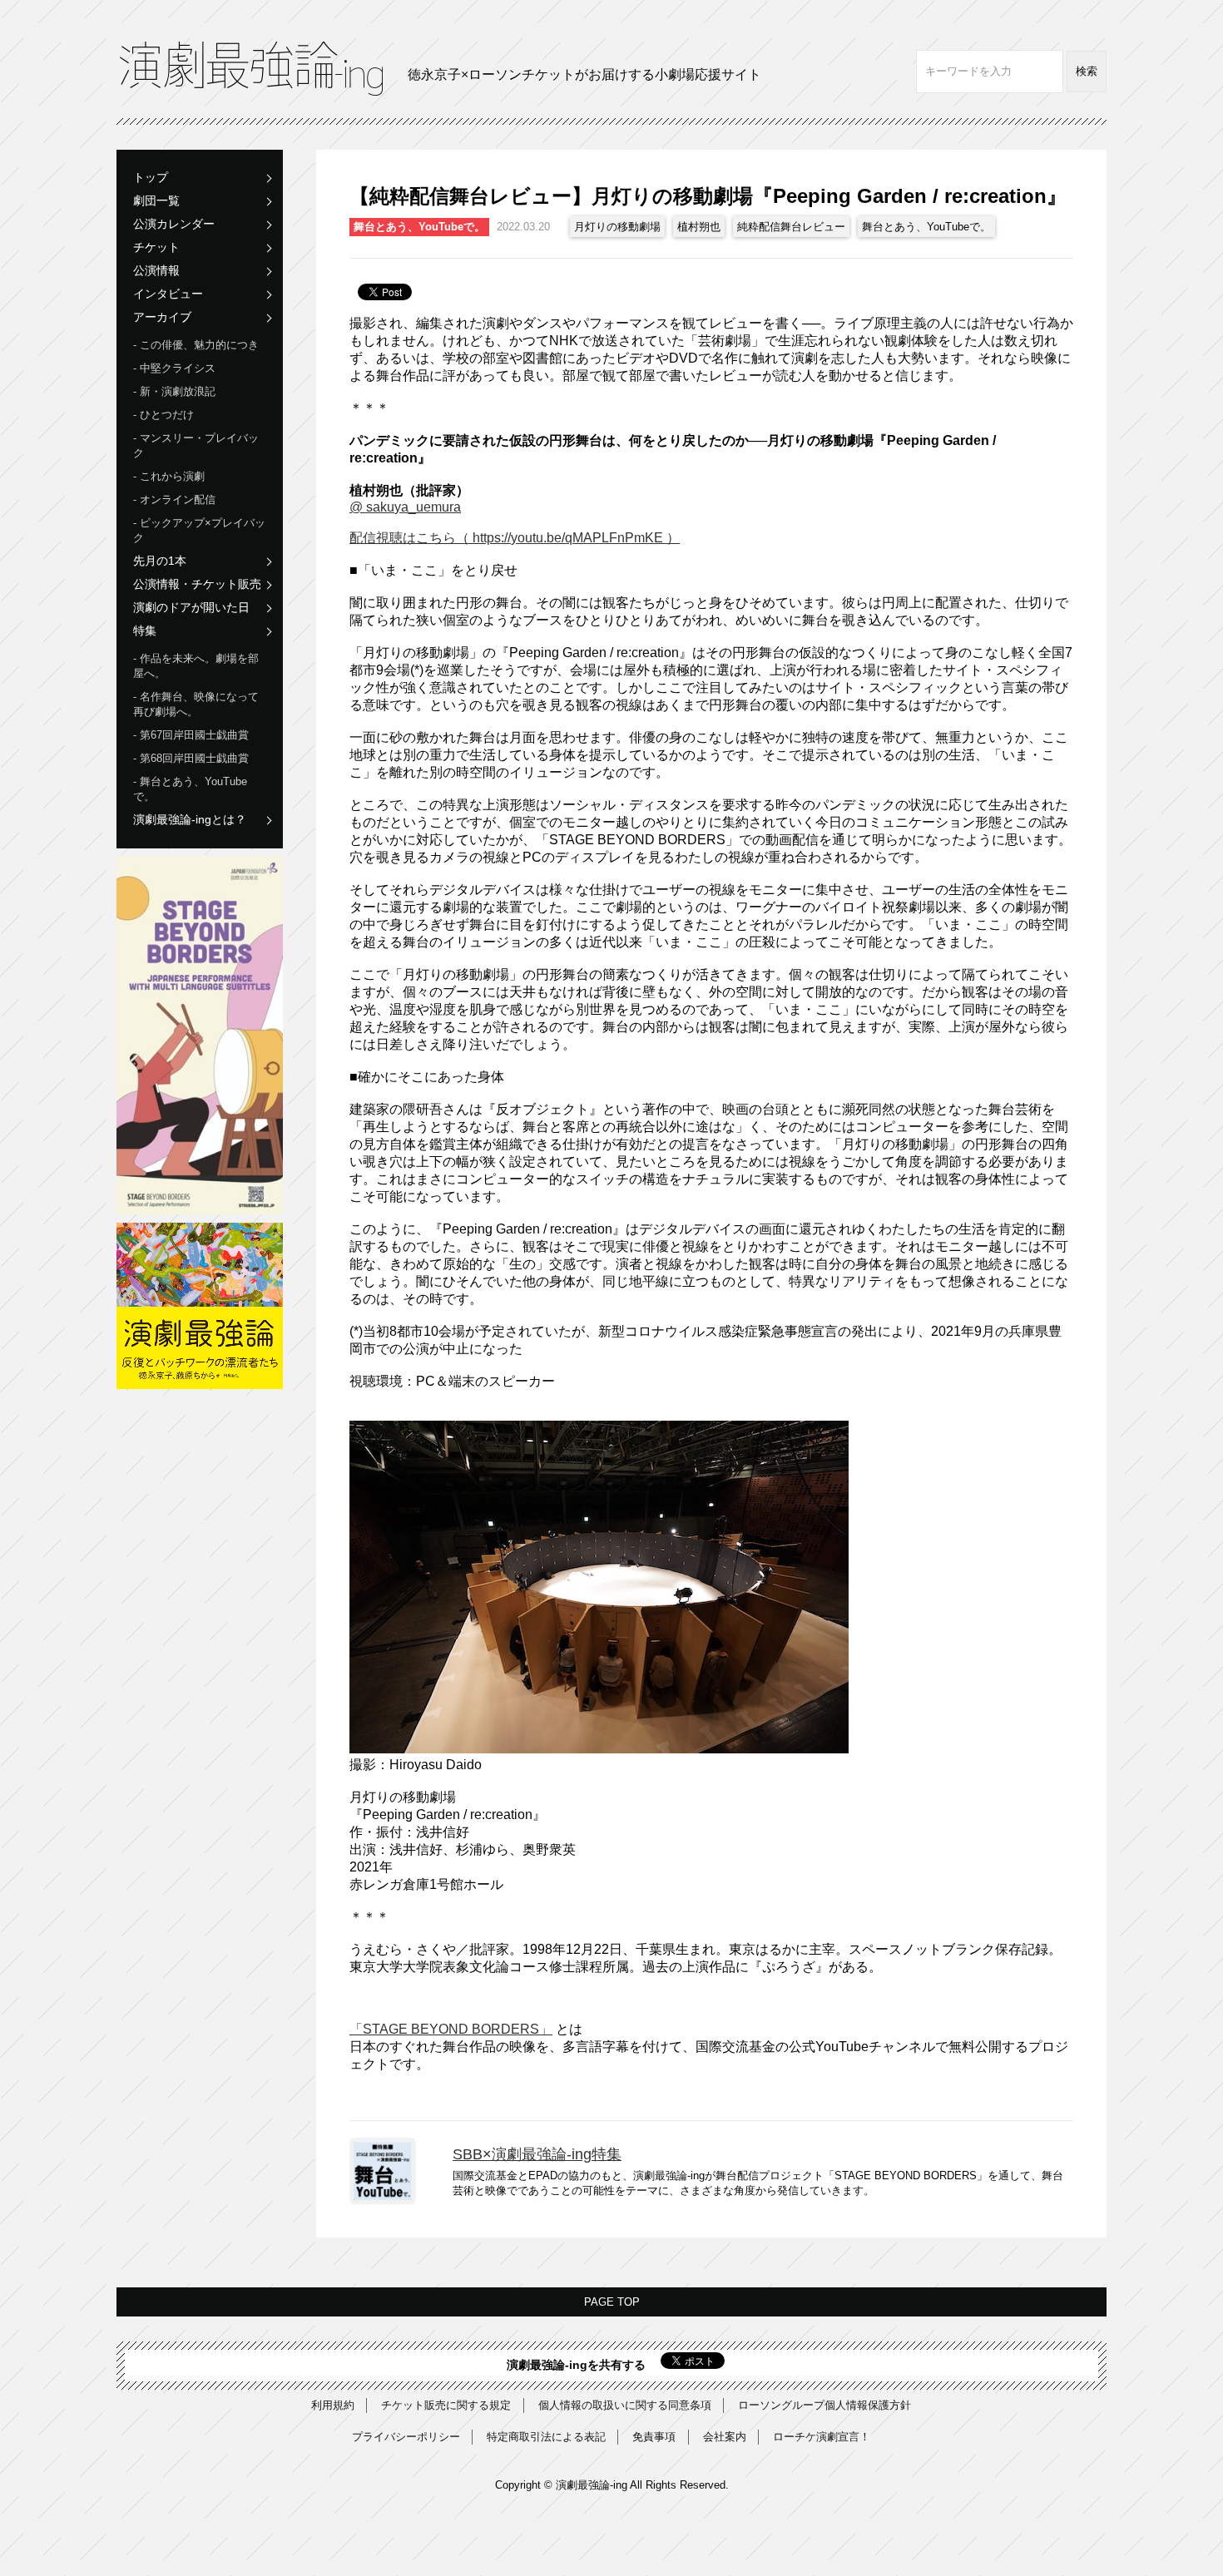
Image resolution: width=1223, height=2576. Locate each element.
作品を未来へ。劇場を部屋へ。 (196, 666)
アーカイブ (162, 317)
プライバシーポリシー (406, 2437)
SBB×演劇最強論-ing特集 (537, 2154)
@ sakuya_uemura (405, 507)
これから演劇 (172, 476)
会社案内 (725, 2437)
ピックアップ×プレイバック (199, 530)
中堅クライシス (178, 368)
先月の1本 (160, 561)
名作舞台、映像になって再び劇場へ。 (196, 704)
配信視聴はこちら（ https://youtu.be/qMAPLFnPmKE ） (515, 538)
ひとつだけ (167, 415)
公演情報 (156, 270)
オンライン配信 (178, 499)
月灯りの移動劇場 (617, 227)
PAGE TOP (612, 2302)
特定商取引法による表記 (546, 2437)
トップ (151, 177)
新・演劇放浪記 (178, 391)
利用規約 (333, 2405)
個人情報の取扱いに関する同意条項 (625, 2405)
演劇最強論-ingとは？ (190, 819)
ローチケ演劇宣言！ (822, 2437)
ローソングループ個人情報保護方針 (824, 2405)
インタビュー (168, 294)
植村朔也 (699, 227)
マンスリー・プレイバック (196, 445)
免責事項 (654, 2437)
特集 (145, 630)
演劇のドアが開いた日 (191, 607)
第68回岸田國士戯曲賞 (194, 758)
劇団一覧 (156, 200)
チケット (156, 247)
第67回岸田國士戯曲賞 (194, 735)
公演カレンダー (174, 224)
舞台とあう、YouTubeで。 (190, 789)
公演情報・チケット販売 (197, 584)
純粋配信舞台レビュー (791, 227)
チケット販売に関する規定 (446, 2405)
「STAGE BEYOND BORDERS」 (451, 2029)
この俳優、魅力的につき (199, 345)
